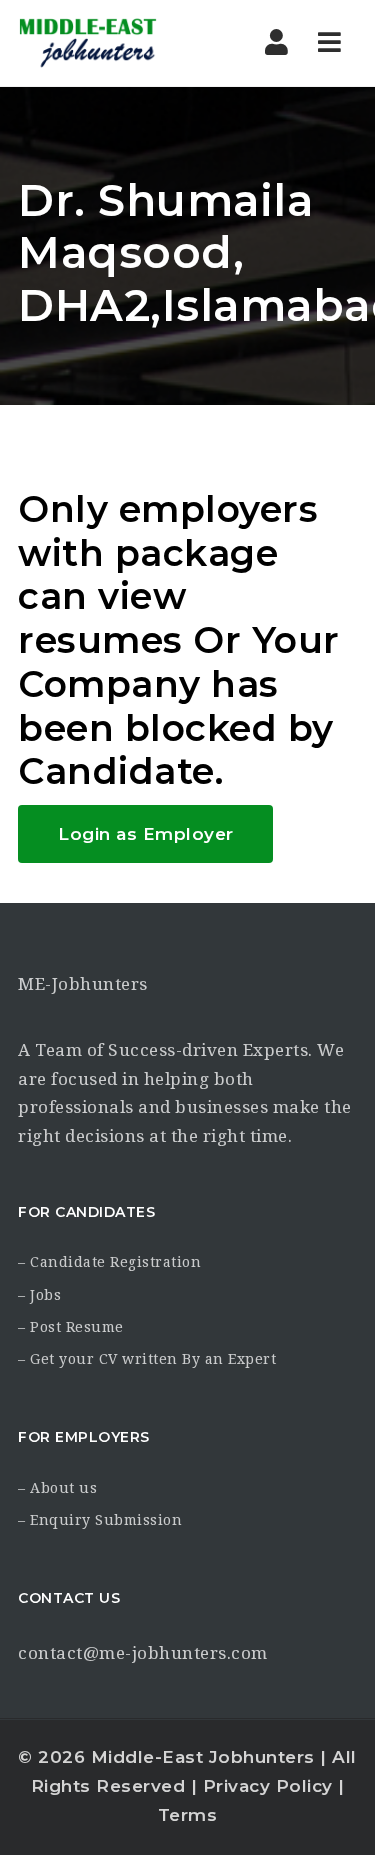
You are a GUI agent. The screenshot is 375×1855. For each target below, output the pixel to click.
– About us (57, 1488)
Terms (188, 1815)
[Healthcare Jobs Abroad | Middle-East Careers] (103, 43)
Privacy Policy (268, 1786)
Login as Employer (146, 834)
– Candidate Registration (109, 1262)
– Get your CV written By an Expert (147, 1359)
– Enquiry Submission (100, 1520)
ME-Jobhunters (83, 984)
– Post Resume (71, 1327)
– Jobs (39, 1295)
